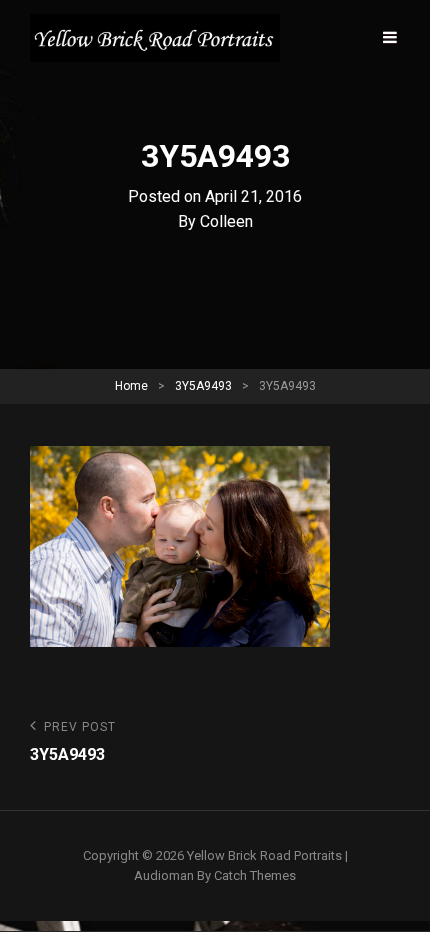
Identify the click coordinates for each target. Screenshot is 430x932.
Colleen (226, 221)
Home (131, 386)
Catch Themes (255, 875)
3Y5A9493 (203, 386)
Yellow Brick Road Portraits (264, 855)
